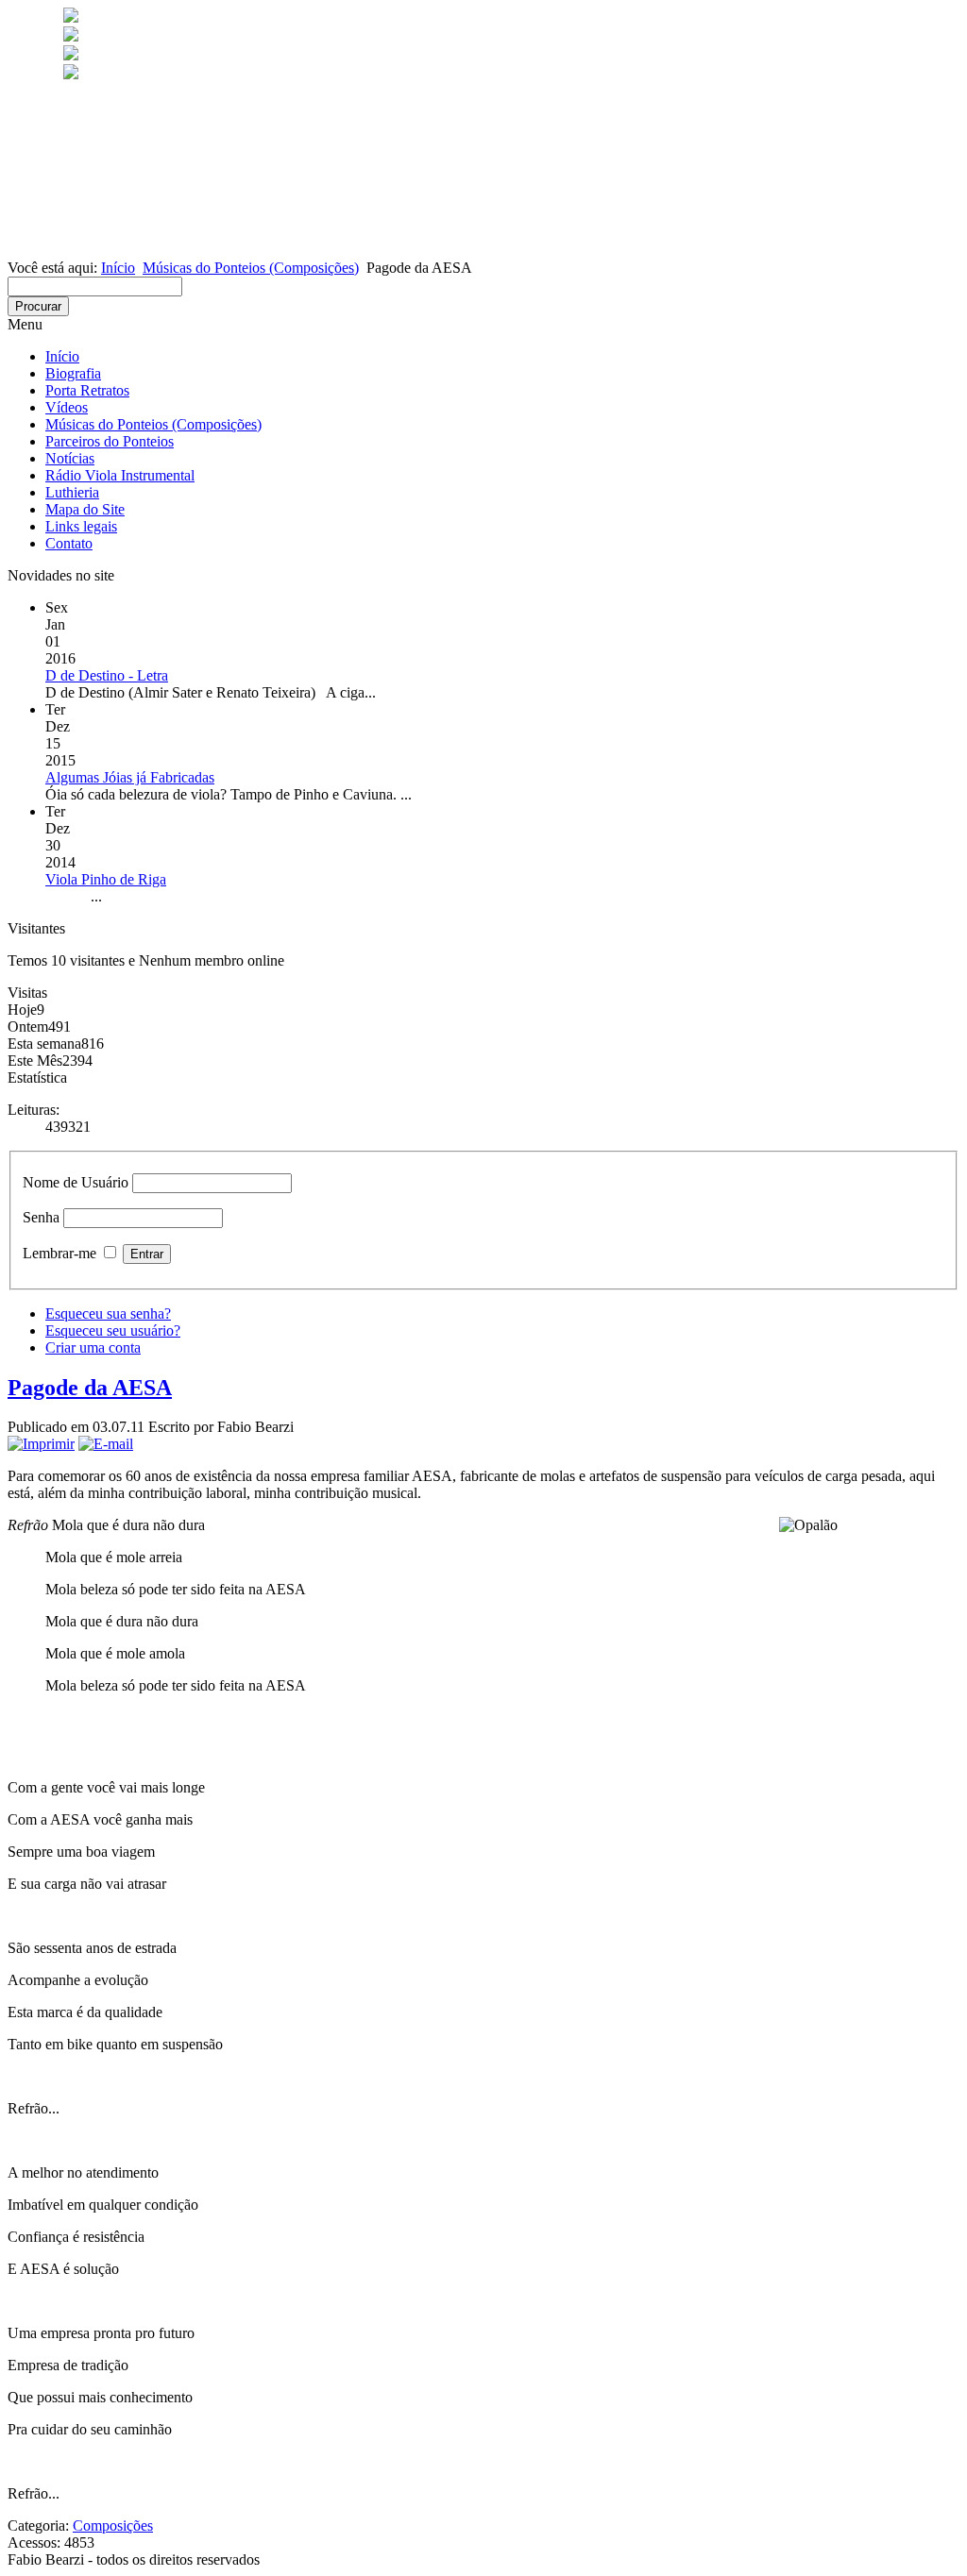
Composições (113, 2525)
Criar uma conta (93, 1347)
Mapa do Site (85, 509)
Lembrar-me (59, 1253)
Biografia (73, 373)
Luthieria (72, 492)
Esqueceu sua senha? (108, 1313)
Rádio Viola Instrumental (120, 475)
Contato (69, 543)
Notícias (70, 458)
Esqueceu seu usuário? (113, 1330)
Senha (41, 1217)
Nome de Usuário (76, 1182)
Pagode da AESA (90, 1388)
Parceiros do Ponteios (110, 441)
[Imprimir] (41, 1444)
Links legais (81, 526)
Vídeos (67, 407)
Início (118, 268)
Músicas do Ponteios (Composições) (251, 268)
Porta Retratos (87, 390)
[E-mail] (106, 1444)
